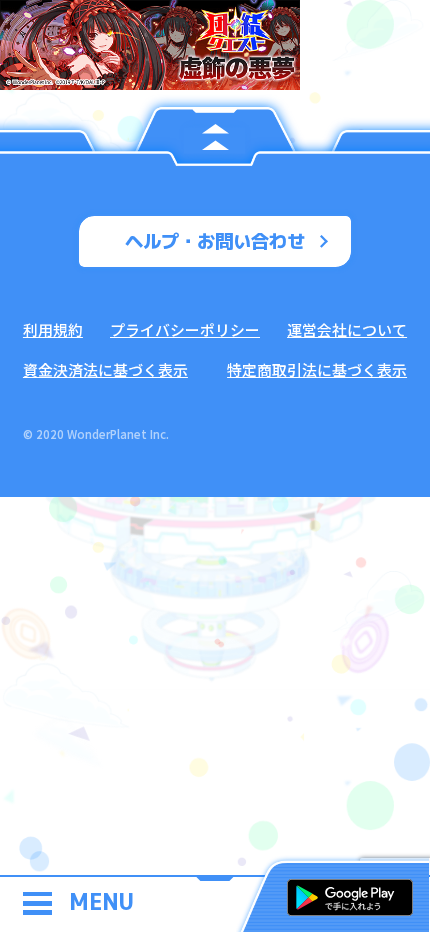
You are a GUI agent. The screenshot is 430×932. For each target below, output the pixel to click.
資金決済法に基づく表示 (105, 369)
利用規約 (53, 329)
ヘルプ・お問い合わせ (215, 241)
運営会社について (347, 329)
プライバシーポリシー (185, 329)
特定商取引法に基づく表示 (317, 369)
